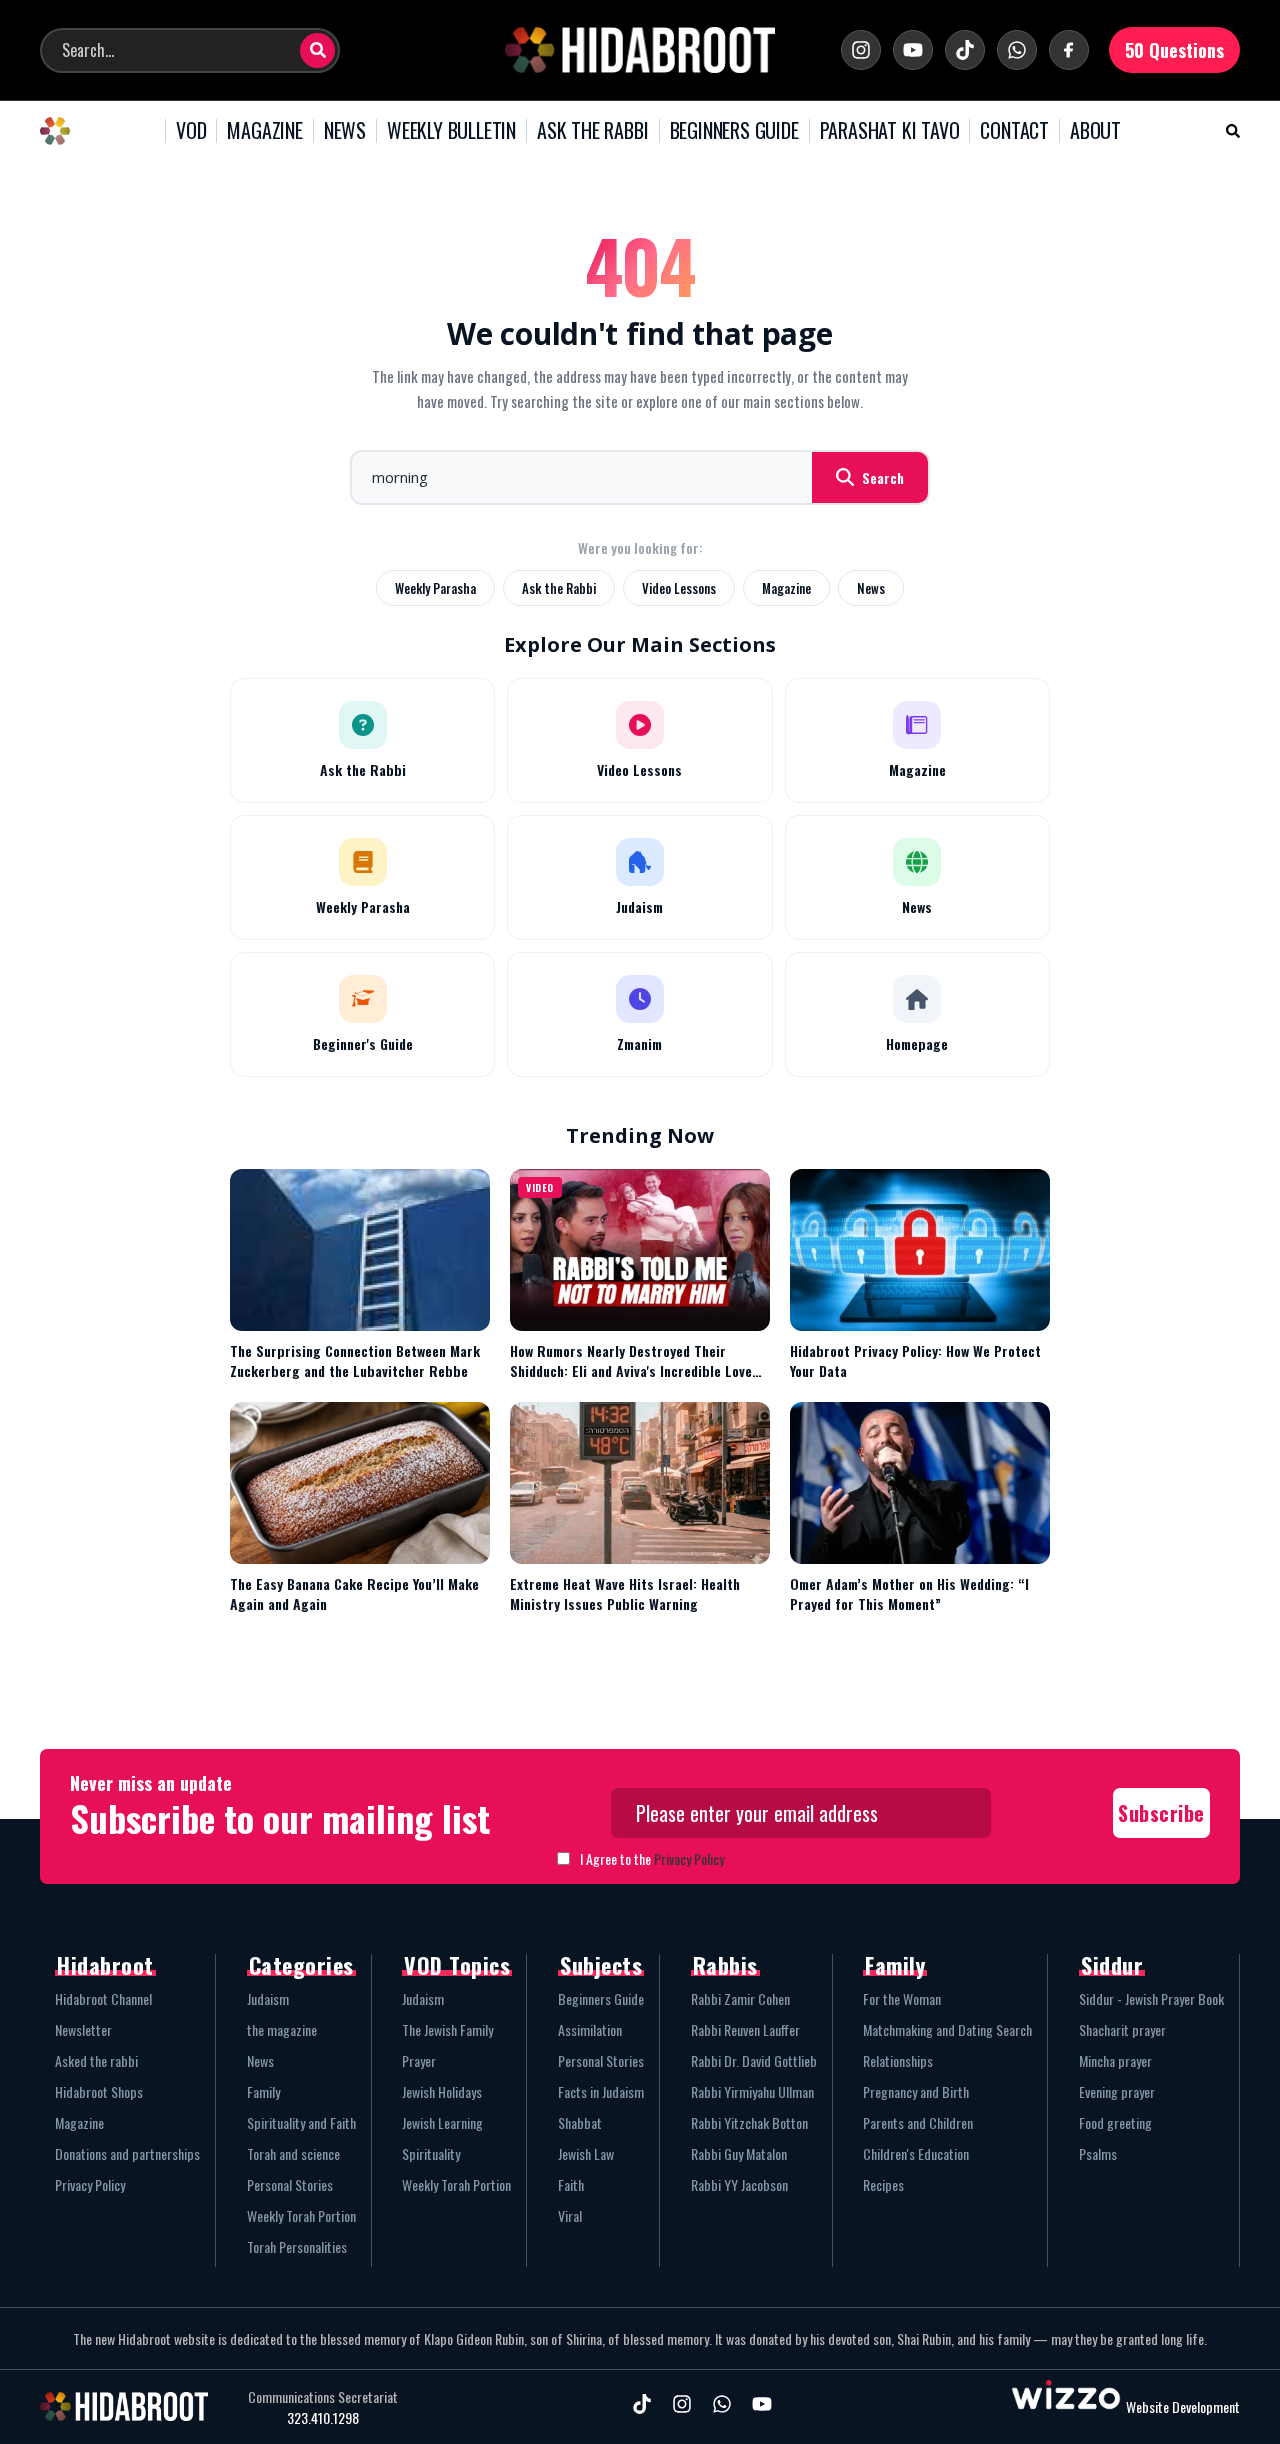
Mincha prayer (1115, 2060)
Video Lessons (679, 588)
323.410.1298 (323, 2418)
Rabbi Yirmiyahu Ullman (752, 2091)
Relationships (898, 2060)
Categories (301, 1965)
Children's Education (916, 2153)
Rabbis (725, 1965)
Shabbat (580, 2122)
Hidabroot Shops (99, 2091)
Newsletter (83, 2029)
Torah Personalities (297, 2246)
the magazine (282, 2029)
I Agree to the (652, 1858)
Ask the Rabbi (559, 588)
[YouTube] (913, 50)
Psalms (1098, 2153)
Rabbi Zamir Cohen (740, 1998)
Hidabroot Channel (103, 1998)
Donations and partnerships (127, 2153)
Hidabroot (105, 1965)
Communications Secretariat (323, 2397)
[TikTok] (965, 50)
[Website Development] (1066, 2406)
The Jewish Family (447, 2029)
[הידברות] (640, 50)
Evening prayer (1117, 2091)
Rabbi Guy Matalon (739, 2153)
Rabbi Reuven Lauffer (745, 2029)
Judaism (268, 1998)
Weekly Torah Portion (301, 2215)
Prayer (419, 2060)
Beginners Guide (601, 1998)
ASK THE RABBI (592, 131)
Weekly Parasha (435, 588)
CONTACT (1014, 131)
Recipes (883, 2184)
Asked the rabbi (96, 2060)
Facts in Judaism (601, 2091)
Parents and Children (918, 2122)
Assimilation (590, 2029)
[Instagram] (861, 50)
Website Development (1183, 2406)
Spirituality (431, 2153)
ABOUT (1095, 131)
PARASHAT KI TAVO (890, 131)
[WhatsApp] (1017, 50)
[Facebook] (1069, 50)
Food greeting (1115, 2122)
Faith (571, 2184)
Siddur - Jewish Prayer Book (1151, 1998)
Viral (570, 2215)
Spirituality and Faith (301, 2122)
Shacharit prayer (1122, 2029)
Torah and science (293, 2153)
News (871, 588)
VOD (191, 131)
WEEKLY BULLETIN (451, 131)
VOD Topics (457, 1965)
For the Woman (902, 1998)
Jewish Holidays (442, 2091)
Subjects (601, 1965)
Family (263, 2091)
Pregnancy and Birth (916, 2091)
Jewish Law (586, 2153)
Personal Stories (290, 2184)
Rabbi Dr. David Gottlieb (754, 2060)
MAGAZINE (264, 131)
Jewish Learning (442, 2122)
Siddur (1112, 1965)
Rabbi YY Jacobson (739, 2184)
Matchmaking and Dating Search (947, 2029)
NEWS (345, 131)
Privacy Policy (689, 1858)
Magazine (786, 588)
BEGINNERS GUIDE (734, 131)
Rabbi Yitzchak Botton (749, 2122)
